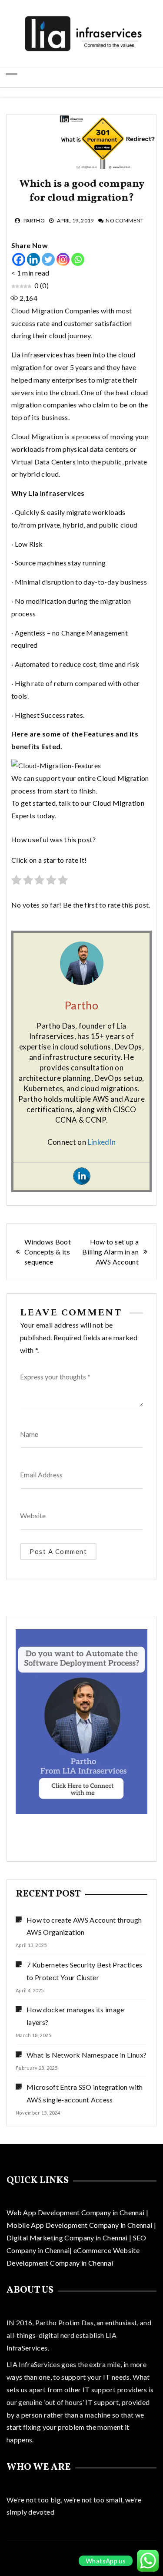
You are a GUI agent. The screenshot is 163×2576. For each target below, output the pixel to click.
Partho (34, 220)
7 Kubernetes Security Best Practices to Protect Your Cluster (85, 1971)
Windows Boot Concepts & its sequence (48, 1252)
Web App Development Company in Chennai (75, 2212)
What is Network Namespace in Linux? (86, 2055)
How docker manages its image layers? (75, 2016)
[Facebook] (19, 259)
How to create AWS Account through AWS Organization (84, 1926)
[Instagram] (63, 259)
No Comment (125, 220)
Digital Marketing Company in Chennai (68, 2238)
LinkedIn (102, 1142)
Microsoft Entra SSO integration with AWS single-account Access (85, 2093)
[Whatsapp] (78, 259)
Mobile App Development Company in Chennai (80, 2225)
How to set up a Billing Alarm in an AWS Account (110, 1252)
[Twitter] (48, 259)
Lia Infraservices (37, 355)
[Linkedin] (33, 259)
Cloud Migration (123, 778)
